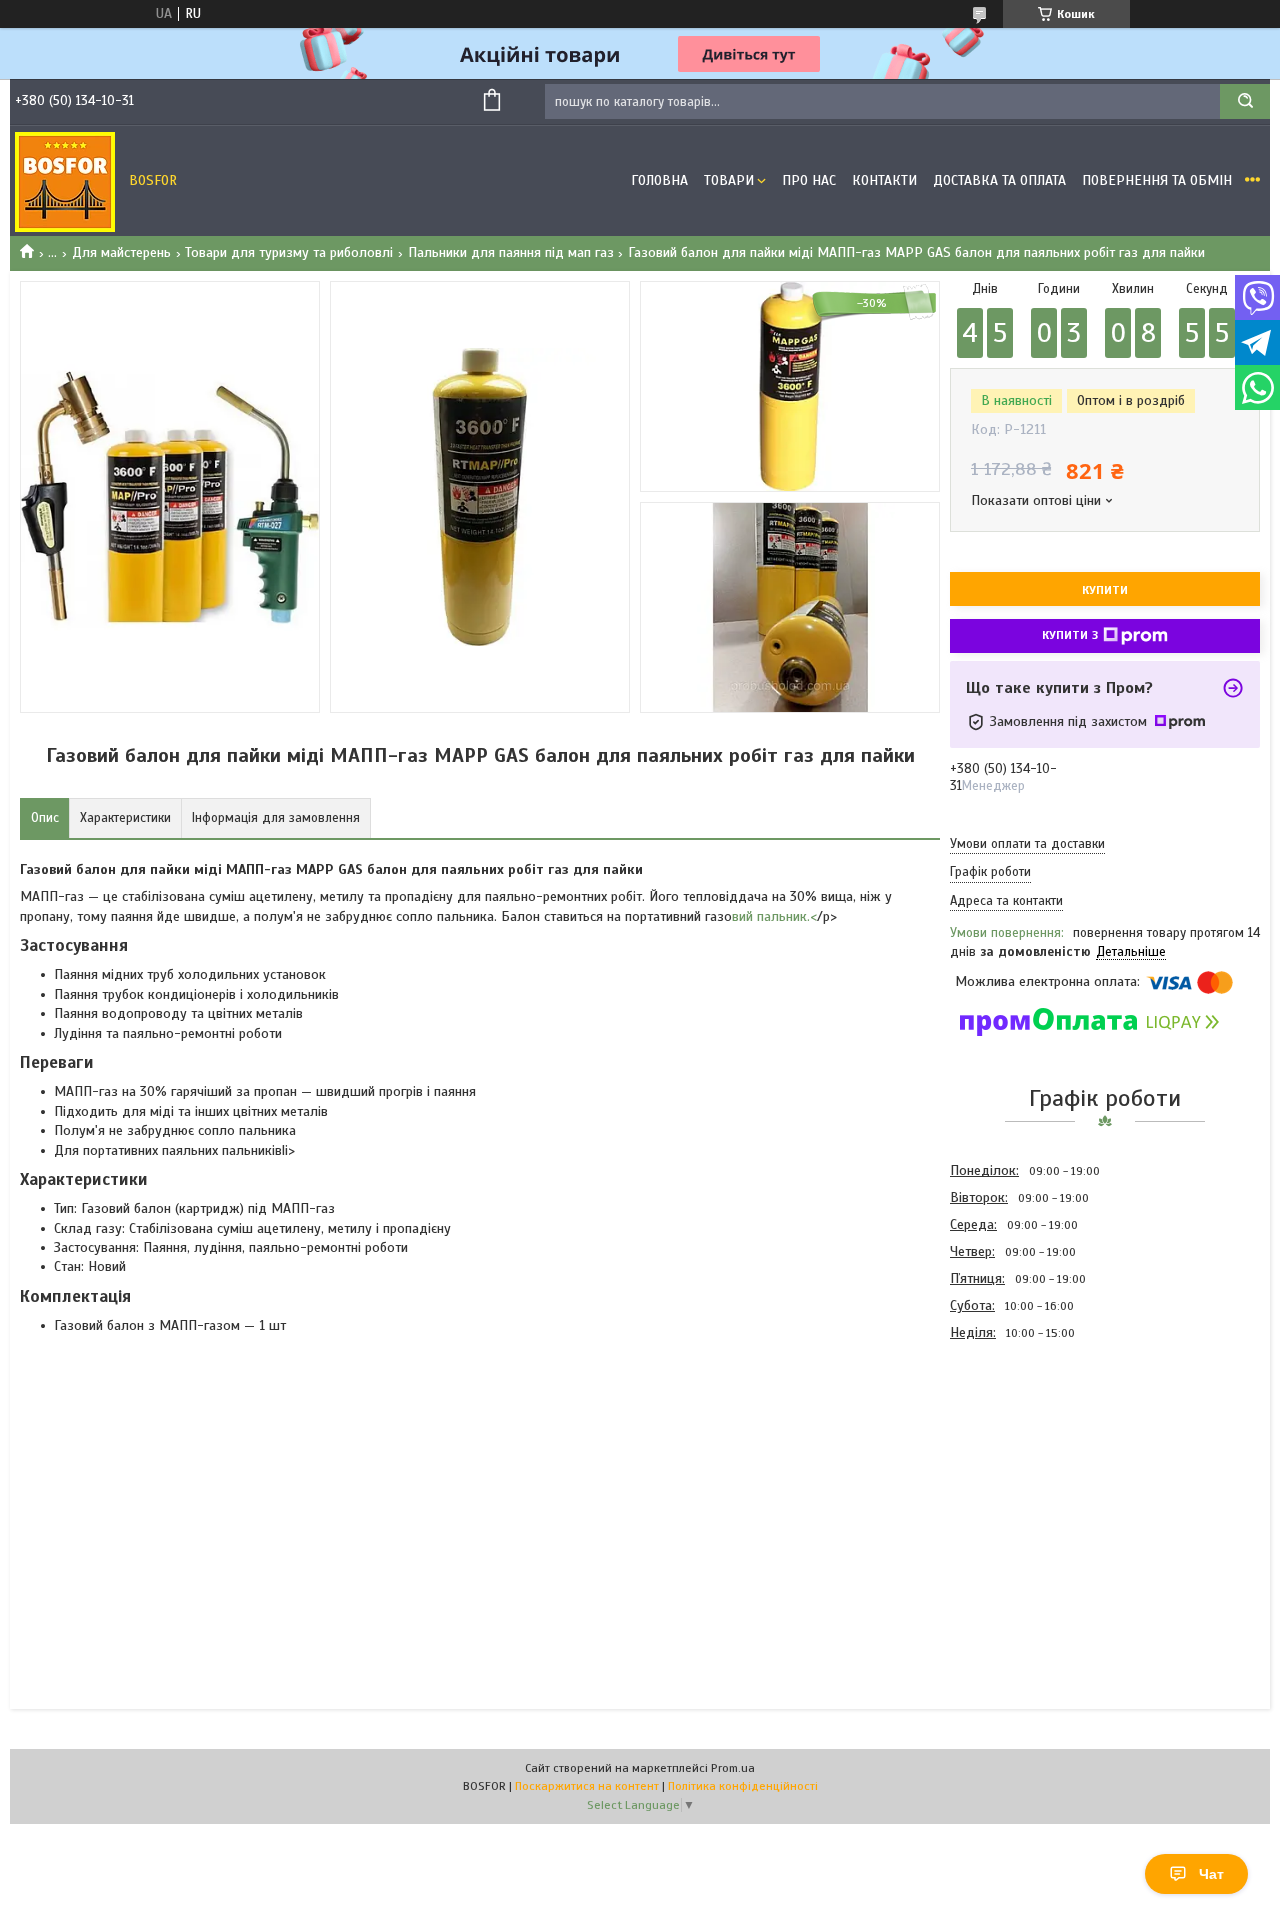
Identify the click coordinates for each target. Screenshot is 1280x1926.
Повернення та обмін (1157, 180)
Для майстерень (121, 252)
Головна (659, 180)
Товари (729, 180)
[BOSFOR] (65, 181)
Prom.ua (733, 1768)
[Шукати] (1245, 101)
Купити (1105, 590)
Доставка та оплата (999, 180)
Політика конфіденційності (743, 1786)
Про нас (809, 180)
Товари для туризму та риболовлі (289, 252)
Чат (1211, 1874)
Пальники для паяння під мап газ (511, 252)
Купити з (1070, 635)
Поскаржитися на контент (587, 1786)
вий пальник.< (774, 916)
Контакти (884, 180)
